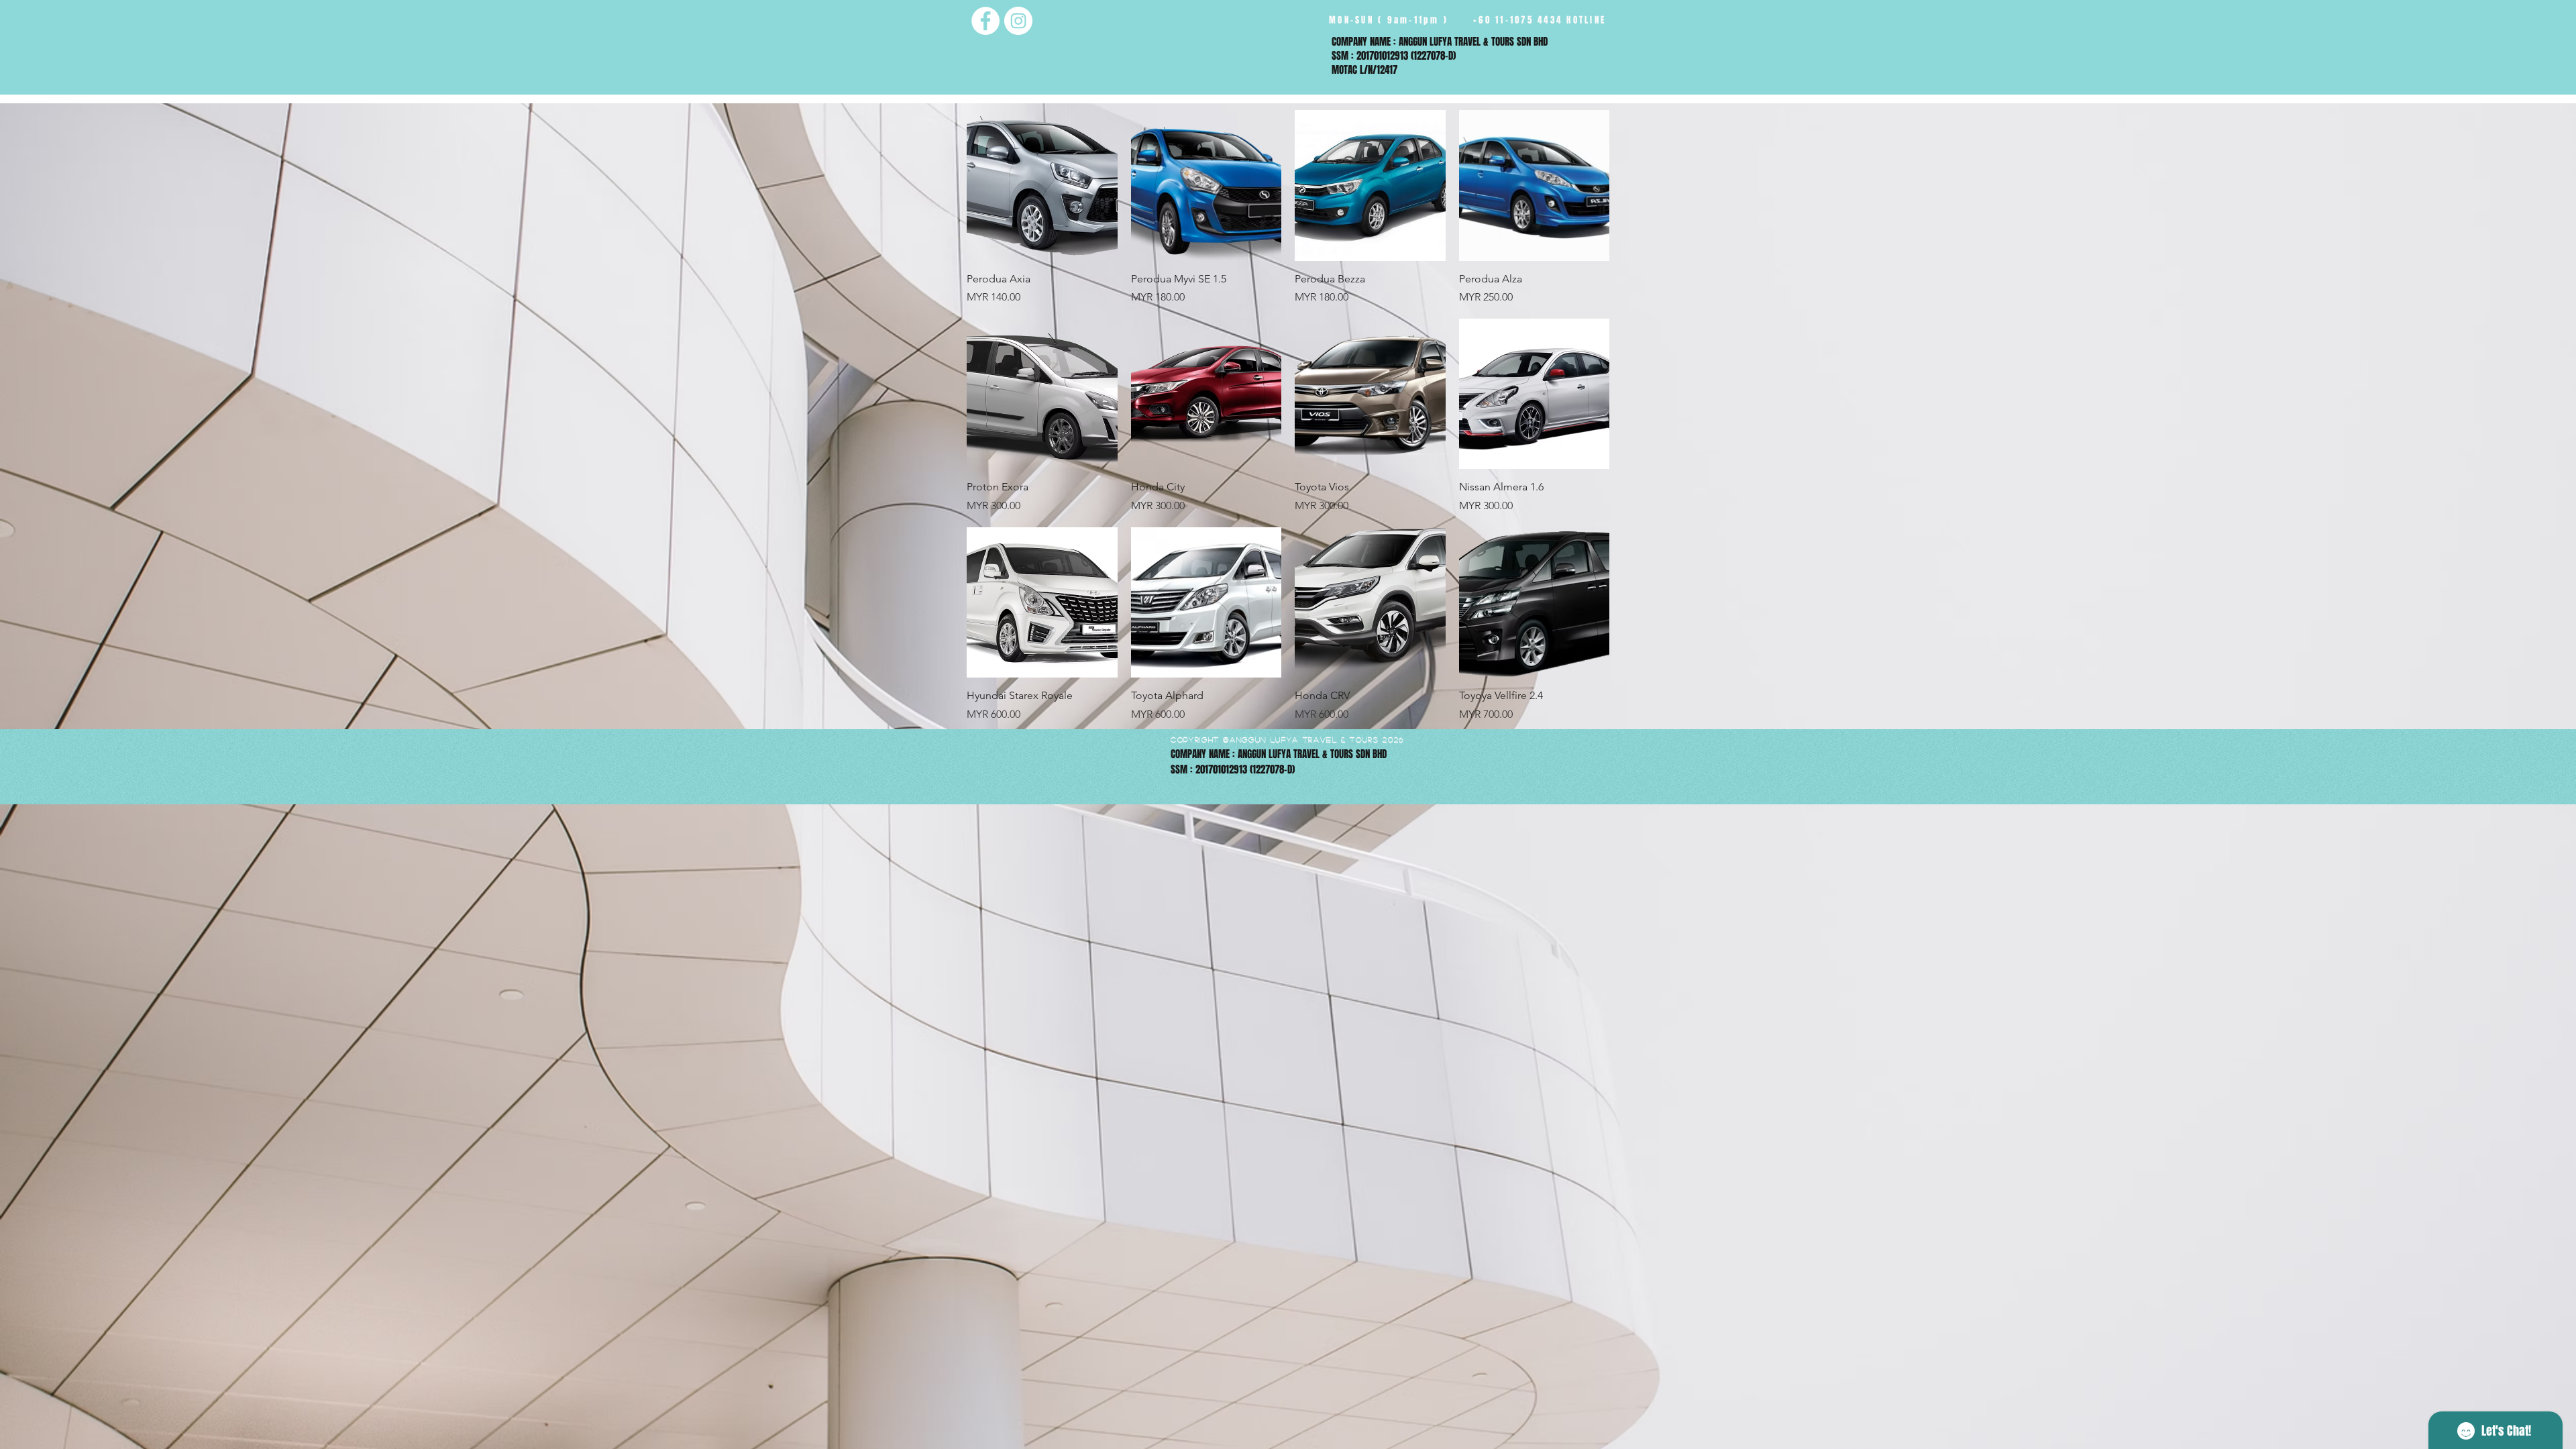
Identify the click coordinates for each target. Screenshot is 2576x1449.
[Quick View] (1042, 185)
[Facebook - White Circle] (985, 21)
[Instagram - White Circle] (1018, 21)
